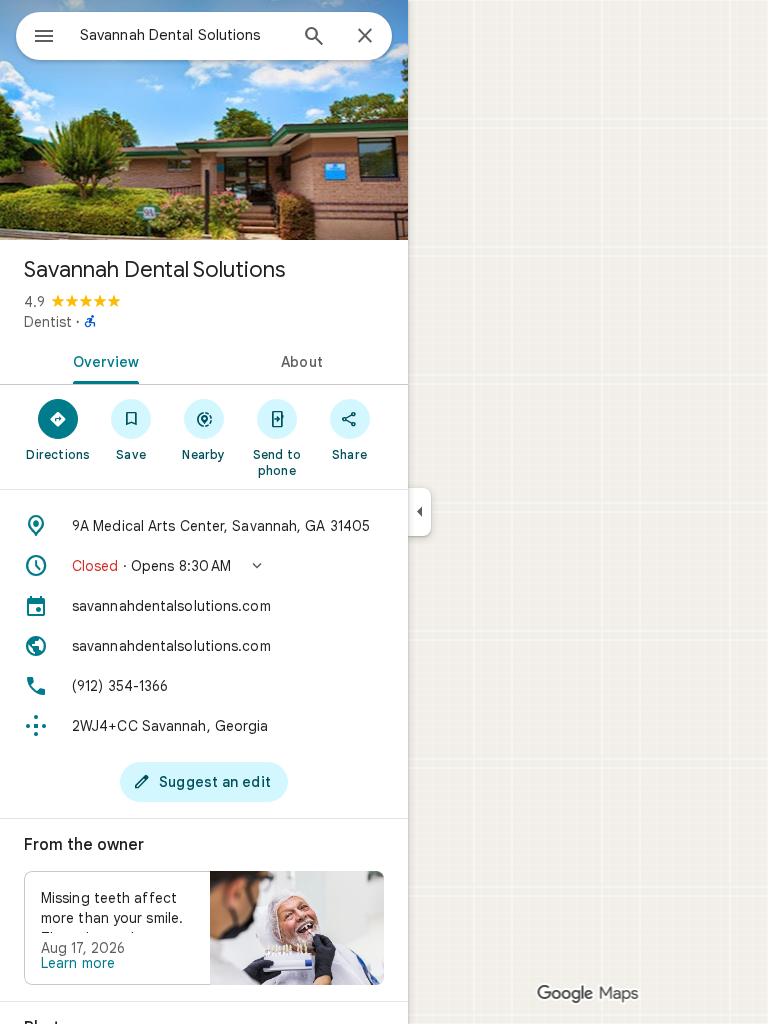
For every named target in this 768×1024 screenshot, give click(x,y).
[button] (204, 566)
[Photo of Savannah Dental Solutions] (204, 120)
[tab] (102, 360)
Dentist (48, 322)
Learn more (78, 963)
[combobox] (183, 35)
